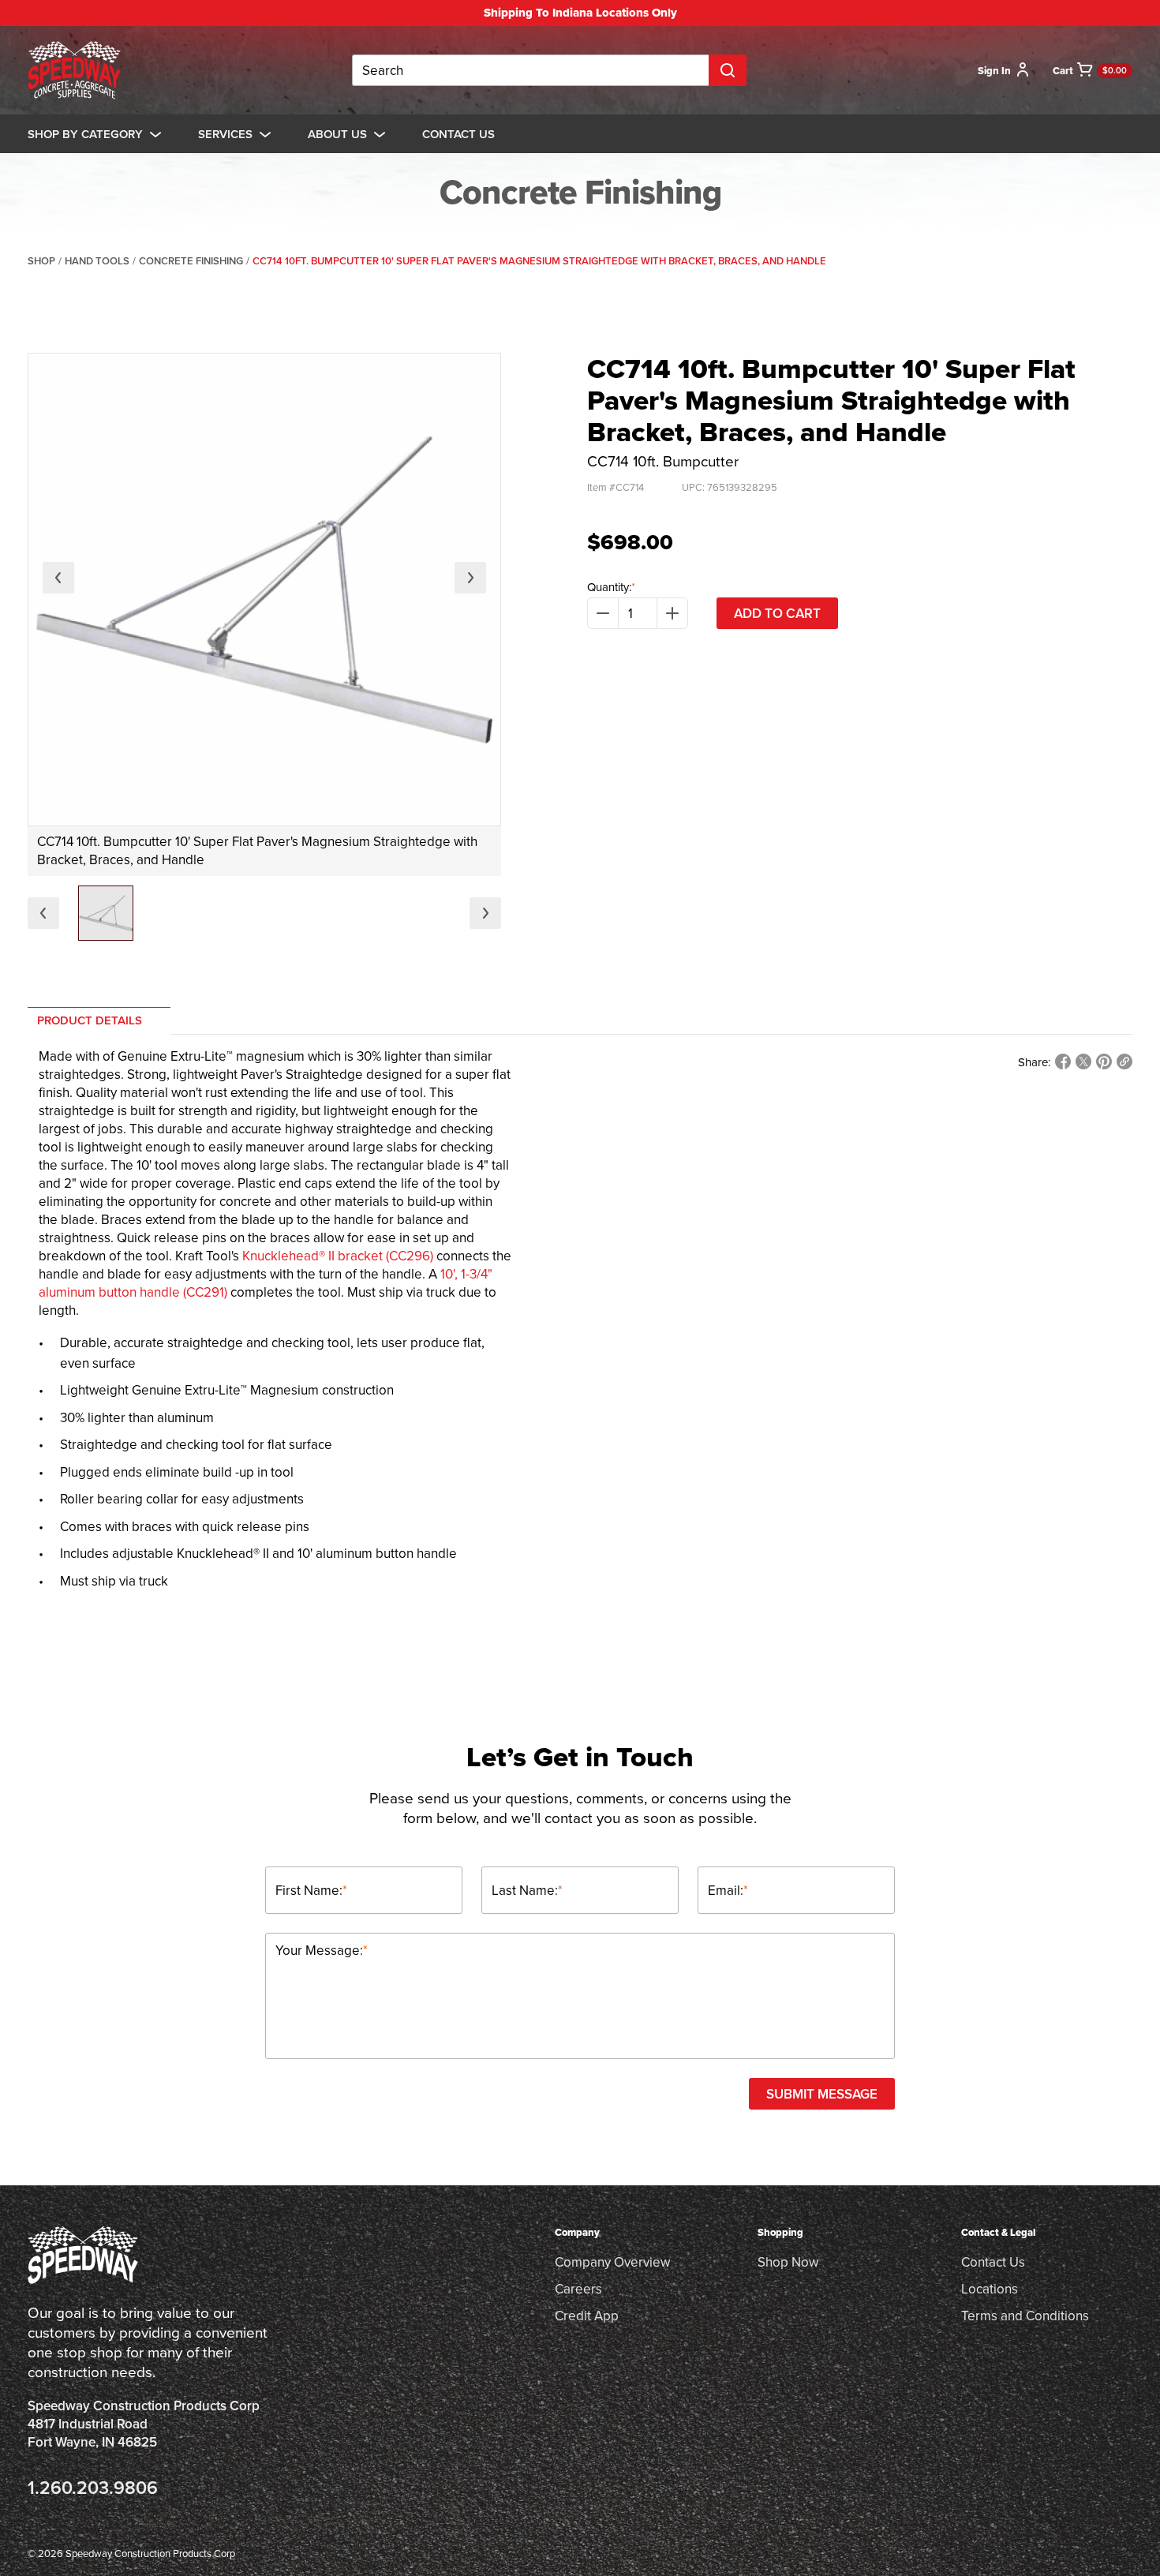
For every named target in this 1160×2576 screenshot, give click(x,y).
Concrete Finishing (191, 261)
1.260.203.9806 (93, 2487)
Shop (41, 261)
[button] (106, 913)
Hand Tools (97, 261)
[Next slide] (470, 578)
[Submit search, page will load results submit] (728, 70)
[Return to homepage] (74, 70)
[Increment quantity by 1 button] (672, 613)
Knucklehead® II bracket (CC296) (338, 1256)
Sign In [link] (994, 71)
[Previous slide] (58, 578)
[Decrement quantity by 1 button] (603, 613)
